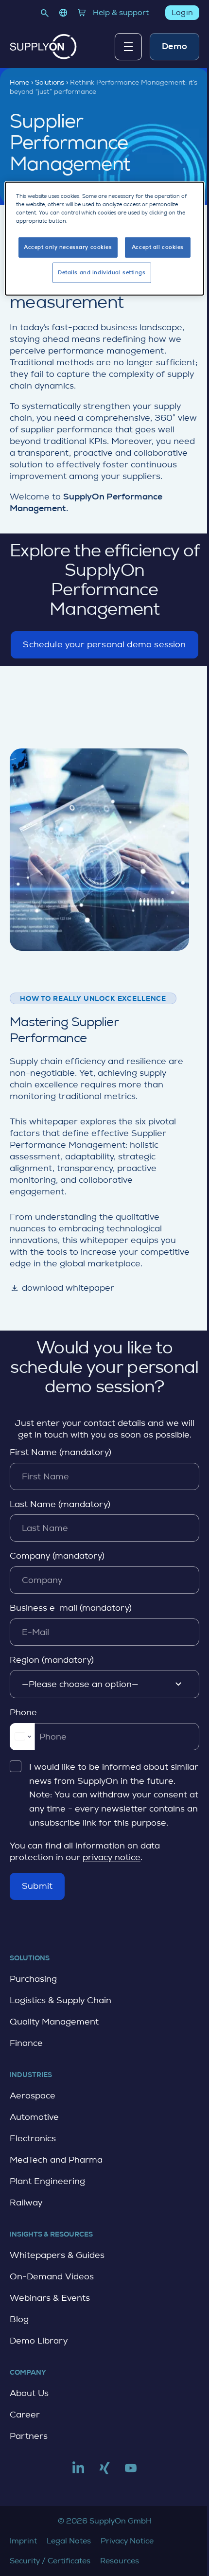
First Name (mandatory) (61, 1452)
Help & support (121, 12)
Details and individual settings (102, 273)
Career (25, 2415)
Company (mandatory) (57, 1556)
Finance (26, 2043)
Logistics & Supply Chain (61, 2000)
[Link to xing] (104, 2472)
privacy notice (112, 1857)
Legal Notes (69, 2541)
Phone (23, 1712)
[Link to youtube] (131, 2472)
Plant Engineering (47, 2181)
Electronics (33, 2138)
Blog (19, 2319)
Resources (120, 2561)
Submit (37, 1886)
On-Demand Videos (52, 2276)
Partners (29, 2436)
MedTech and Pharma (56, 2160)
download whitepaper (62, 1288)
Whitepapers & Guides (57, 2255)
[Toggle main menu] (128, 47)
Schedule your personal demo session (104, 649)
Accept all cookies (158, 247)
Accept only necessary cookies (68, 247)
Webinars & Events (50, 2298)
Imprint (23, 2541)
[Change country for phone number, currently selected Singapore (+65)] (22, 1737)
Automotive (34, 2117)
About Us (29, 2393)
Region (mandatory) (52, 1660)
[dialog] (105, 239)
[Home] (43, 47)
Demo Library (39, 2341)
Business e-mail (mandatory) (71, 1608)
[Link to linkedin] (78, 2472)
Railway (26, 2203)
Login (182, 12)
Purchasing (33, 1979)
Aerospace (33, 2096)
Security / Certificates (50, 2561)
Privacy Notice (127, 2541)
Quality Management (54, 2022)
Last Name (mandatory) (60, 1504)
